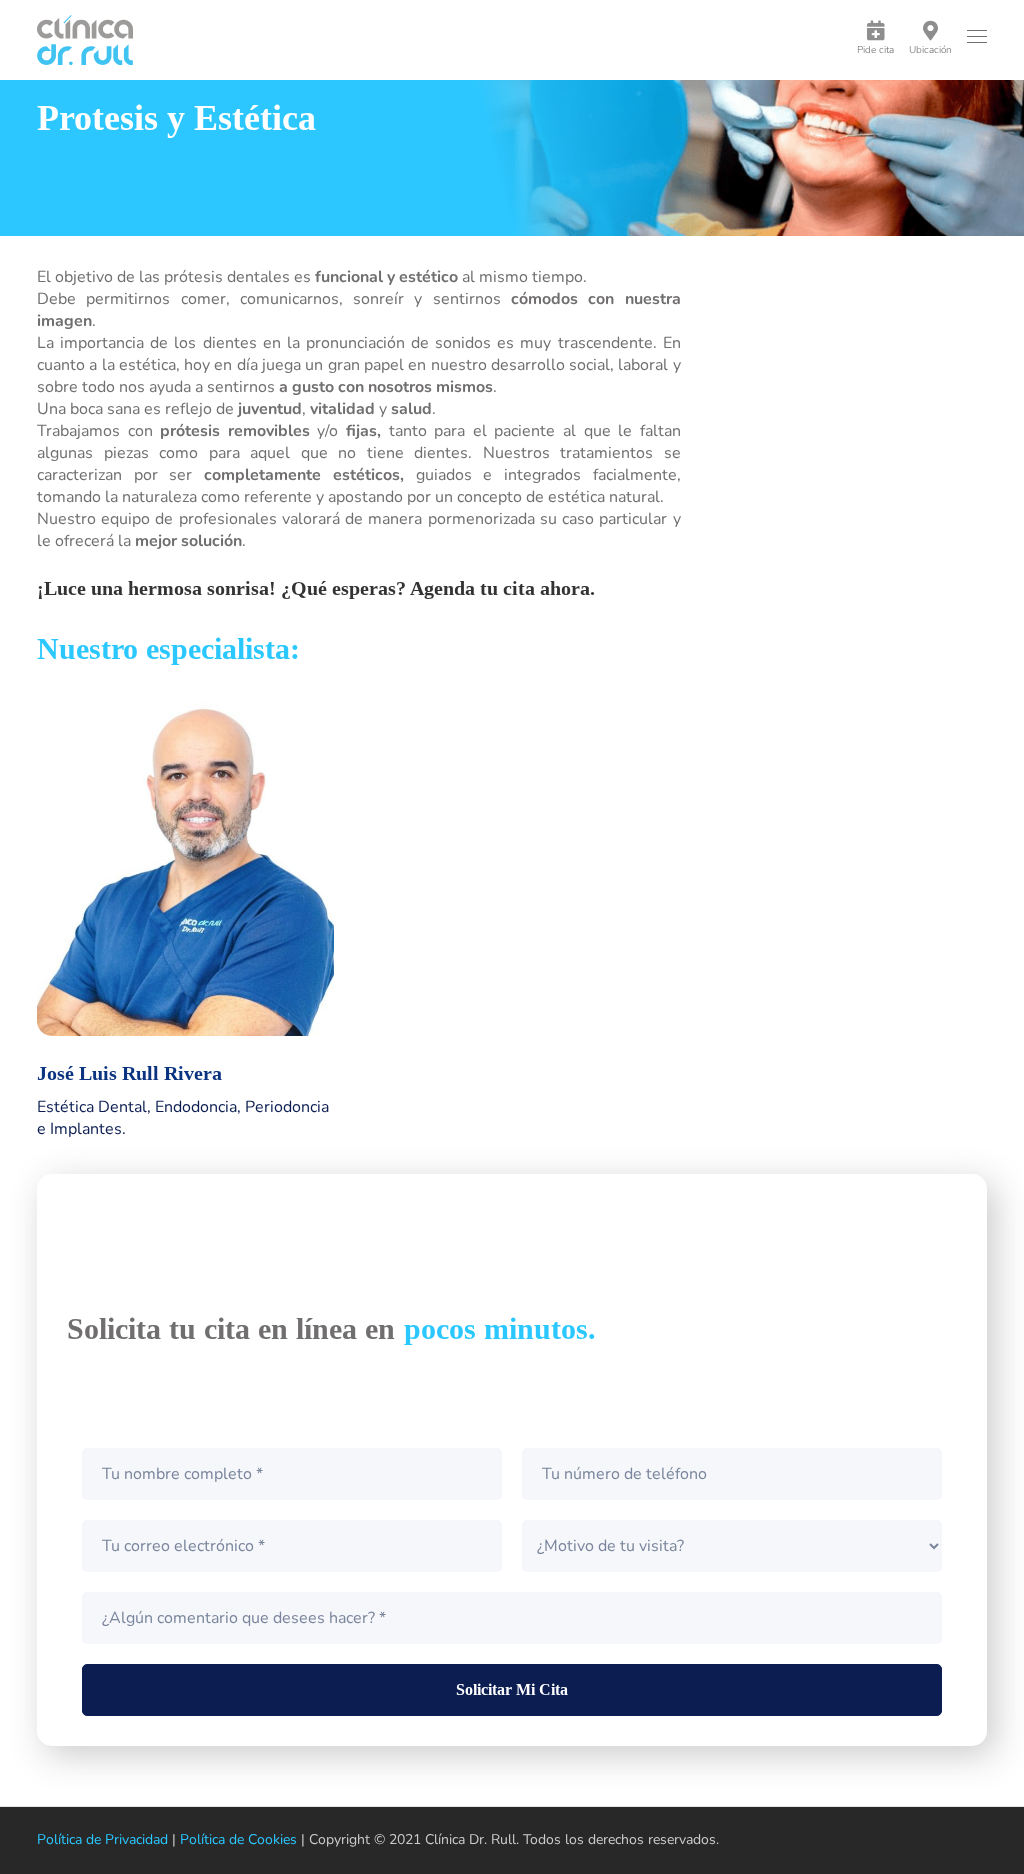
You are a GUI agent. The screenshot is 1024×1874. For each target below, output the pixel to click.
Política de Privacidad (102, 1839)
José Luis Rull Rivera (129, 1073)
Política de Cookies (238, 1839)
